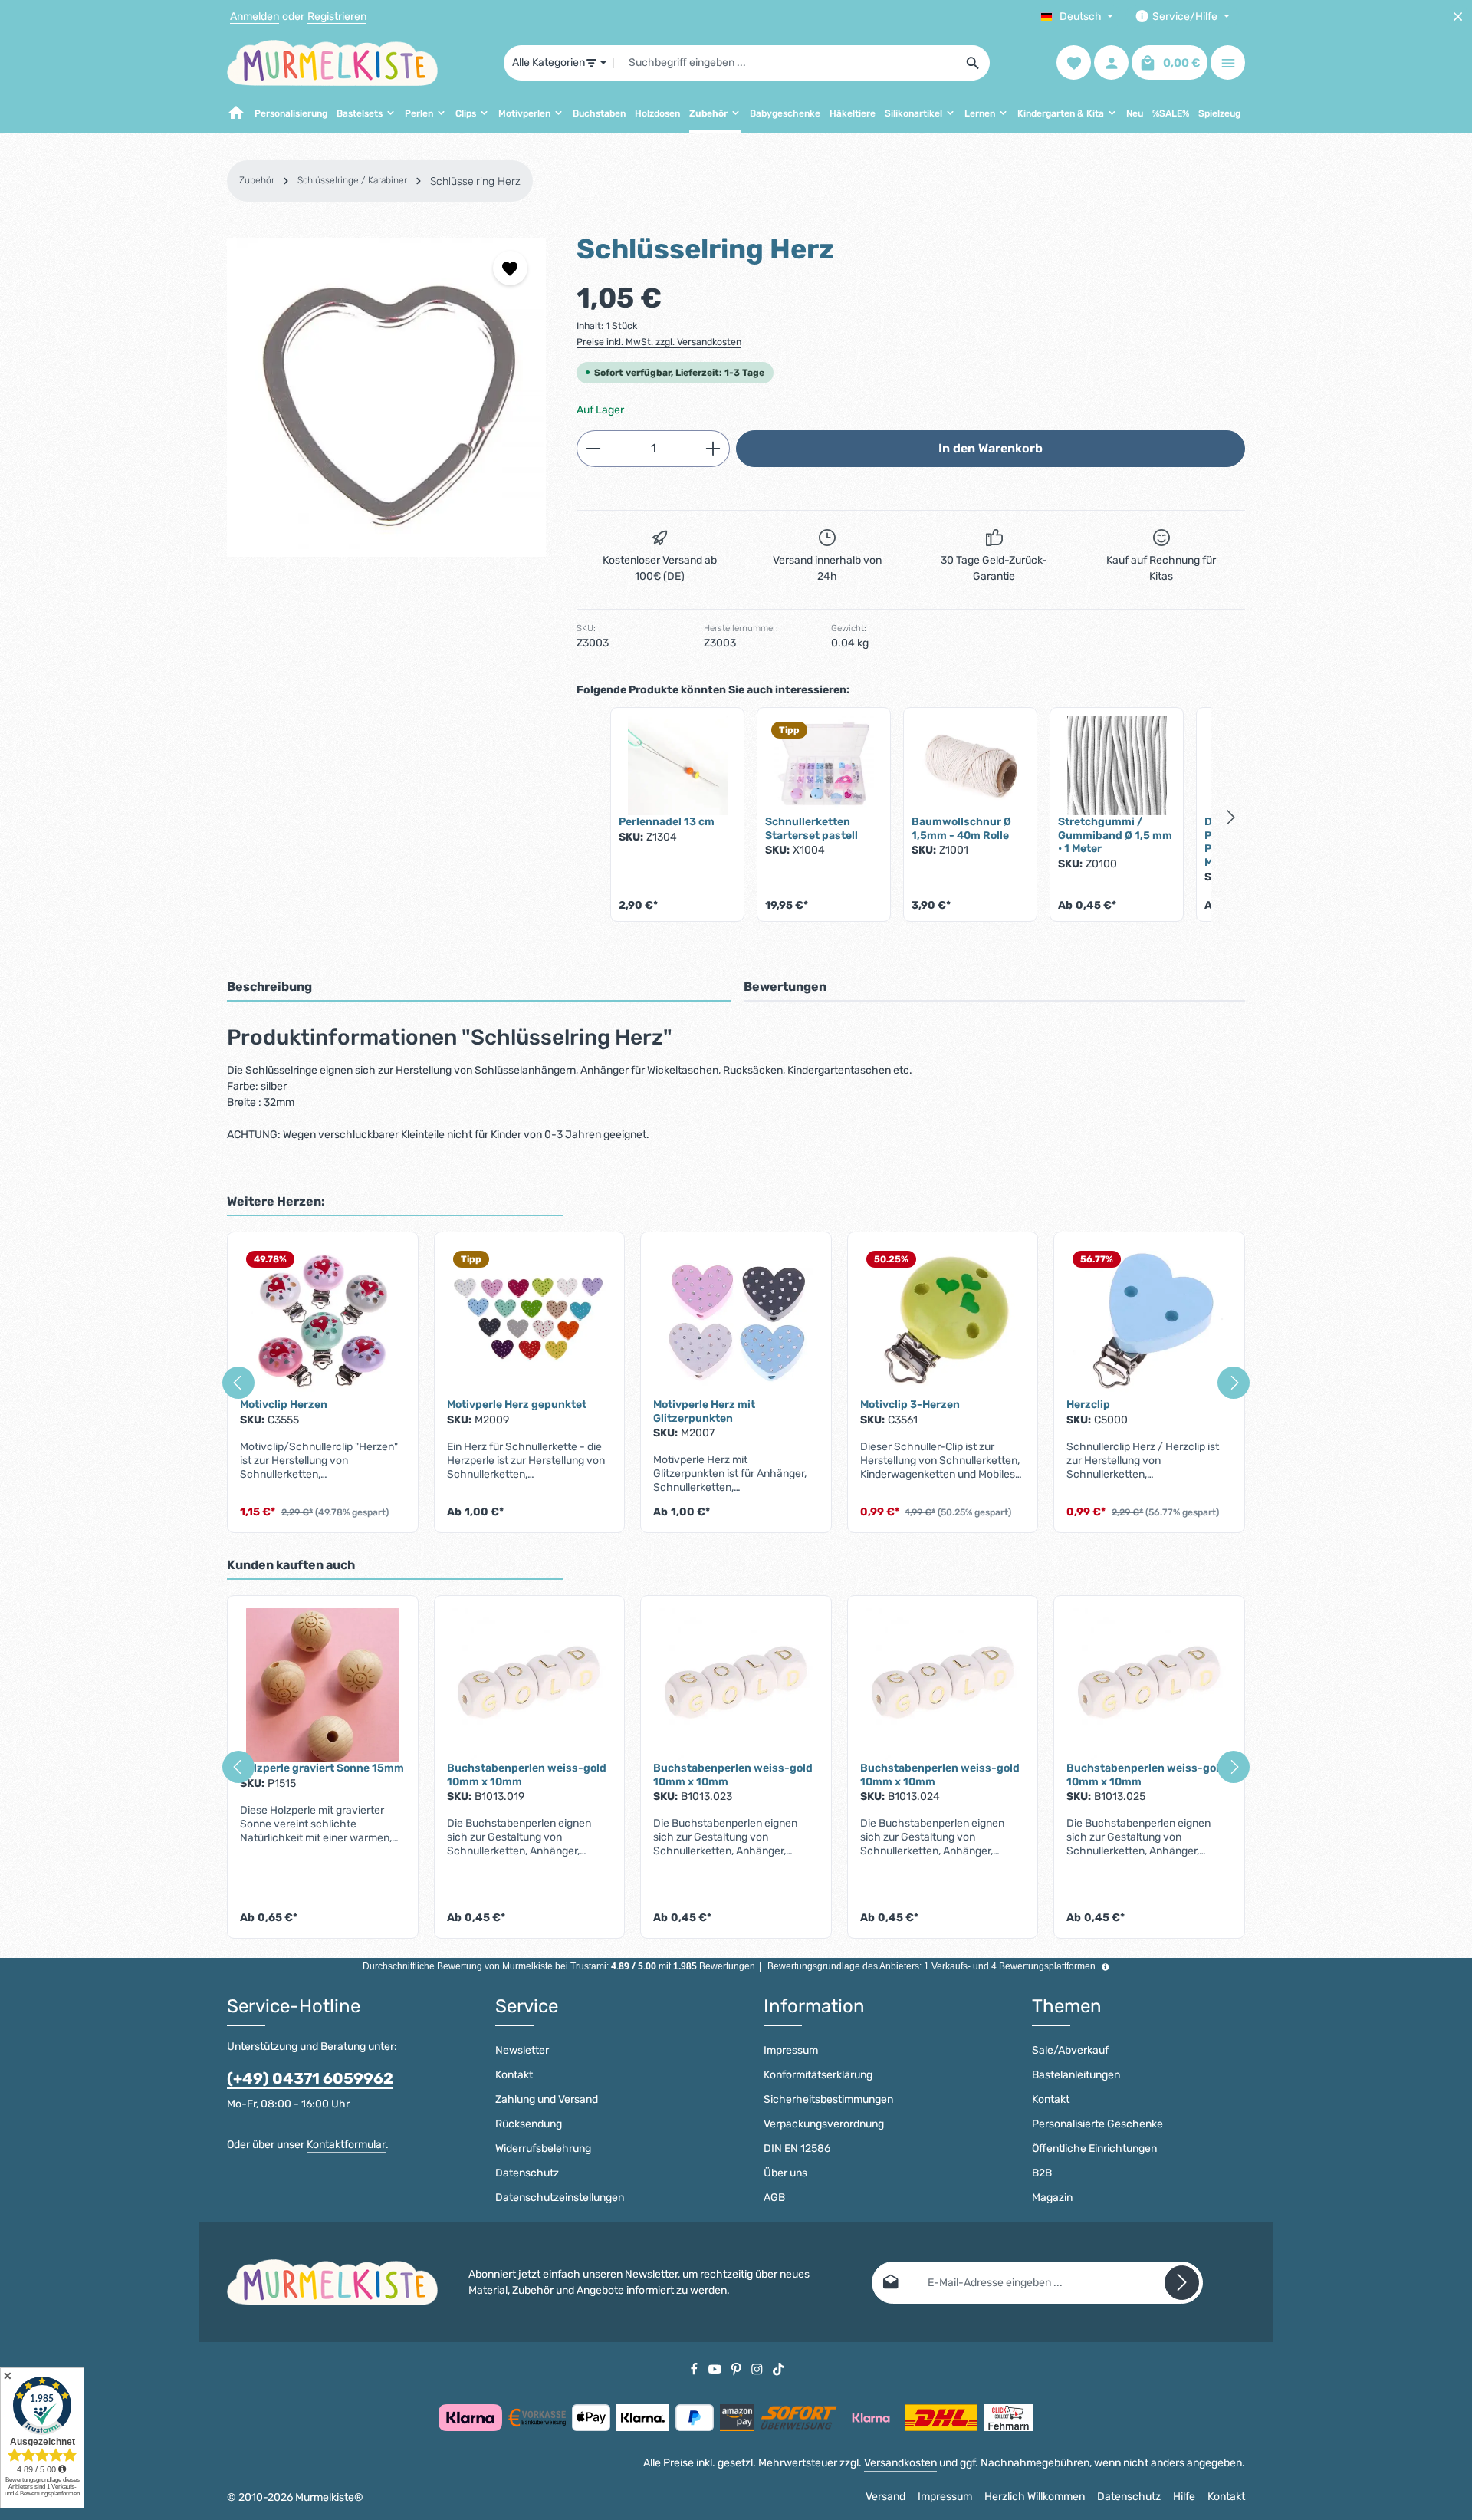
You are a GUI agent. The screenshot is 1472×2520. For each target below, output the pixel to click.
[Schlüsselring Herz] (386, 397)
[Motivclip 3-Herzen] (943, 1321)
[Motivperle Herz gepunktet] (530, 1321)
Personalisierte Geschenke (1097, 2124)
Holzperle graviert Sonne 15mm (322, 1768)
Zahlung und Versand (547, 2099)
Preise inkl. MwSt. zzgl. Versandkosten (659, 342)
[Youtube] (716, 2369)
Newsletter (522, 2050)
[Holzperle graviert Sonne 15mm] (323, 1685)
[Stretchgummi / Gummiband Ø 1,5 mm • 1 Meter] (1117, 765)
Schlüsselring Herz (475, 181)
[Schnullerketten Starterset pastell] (824, 765)
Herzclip (1088, 1405)
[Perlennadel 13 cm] (677, 765)
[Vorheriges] (238, 1383)
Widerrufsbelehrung (543, 2148)
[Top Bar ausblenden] (1458, 16)
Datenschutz (527, 2173)
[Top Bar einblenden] (1228, 63)
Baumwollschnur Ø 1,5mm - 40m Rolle (961, 829)
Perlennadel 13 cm (667, 822)
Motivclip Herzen (284, 1405)
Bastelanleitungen (1076, 2075)
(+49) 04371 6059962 (310, 2078)
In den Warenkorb (991, 448)
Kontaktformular (346, 2145)
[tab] (479, 988)
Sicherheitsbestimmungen (828, 2099)
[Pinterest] (738, 2369)
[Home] (236, 113)
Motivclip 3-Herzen (910, 1405)
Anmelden (255, 16)
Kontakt (514, 2075)
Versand (886, 2497)
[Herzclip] (1149, 1321)
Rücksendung (529, 2124)
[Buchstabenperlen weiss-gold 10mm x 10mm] (530, 1685)
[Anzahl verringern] (593, 449)
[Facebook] (695, 2369)
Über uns (785, 2173)
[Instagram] (758, 2369)
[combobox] (785, 63)
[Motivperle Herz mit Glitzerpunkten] (736, 1321)
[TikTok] (779, 2369)
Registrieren (337, 16)
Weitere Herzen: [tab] (276, 1201)
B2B (1042, 2173)
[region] (386, 397)
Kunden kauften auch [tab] (291, 1565)
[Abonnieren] (1182, 2283)
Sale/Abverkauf (1070, 2050)
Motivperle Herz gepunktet (517, 1405)
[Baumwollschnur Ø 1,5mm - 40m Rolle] (970, 765)
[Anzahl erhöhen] (713, 449)
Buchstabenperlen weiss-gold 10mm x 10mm (527, 1775)
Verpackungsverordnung (824, 2124)
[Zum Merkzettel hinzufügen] (510, 268)
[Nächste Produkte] (1231, 818)
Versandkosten (900, 2463)
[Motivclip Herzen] (323, 1321)
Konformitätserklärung (818, 2075)
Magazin (1052, 2198)
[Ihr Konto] (1111, 63)
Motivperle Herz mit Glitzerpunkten (704, 1411)
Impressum (791, 2050)
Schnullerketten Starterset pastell (812, 829)
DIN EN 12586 (797, 2148)
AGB (774, 2198)
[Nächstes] (1234, 1383)
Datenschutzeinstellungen (560, 2198)
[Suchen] (973, 63)
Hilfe (1184, 2497)
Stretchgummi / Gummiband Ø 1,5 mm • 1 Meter (1115, 835)
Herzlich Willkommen (1035, 2497)
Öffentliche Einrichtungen (1094, 2148)
